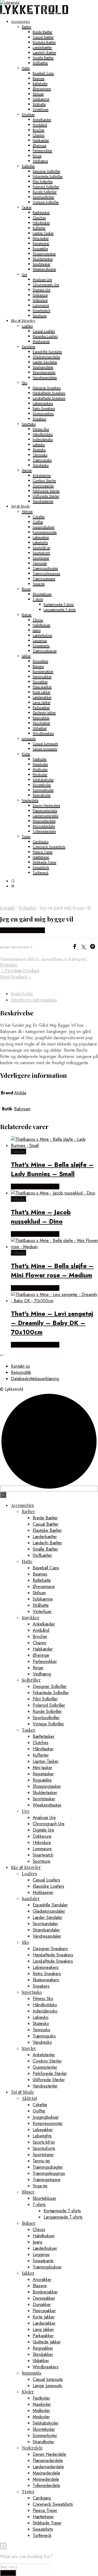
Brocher (39, 130)
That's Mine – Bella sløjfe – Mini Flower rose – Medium (52, 1270)
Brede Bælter (42, 32)
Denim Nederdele (46, 805)
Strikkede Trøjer (45, 862)
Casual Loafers (44, 331)
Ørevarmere (42, 89)
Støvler (27, 470)
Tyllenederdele (44, 831)
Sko (24, 383)
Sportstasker (42, 264)
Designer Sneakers (47, 388)
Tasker (27, 207)
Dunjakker (40, 682)
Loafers (27, 326)
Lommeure (41, 305)
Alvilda (20, 1093)
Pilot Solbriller (43, 181)
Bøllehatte (40, 83)
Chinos (38, 620)
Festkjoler (40, 759)
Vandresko (41, 465)
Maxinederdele (44, 821)
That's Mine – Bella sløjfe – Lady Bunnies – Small (52, 1169)
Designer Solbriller (46, 171)
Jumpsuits (29, 738)
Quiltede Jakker (44, 713)
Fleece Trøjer (43, 852)
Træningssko (42, 460)
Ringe (37, 156)
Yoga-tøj (39, 584)
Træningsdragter (45, 568)
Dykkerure (40, 295)
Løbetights (40, 542)
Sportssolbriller (43, 197)
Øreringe (39, 145)
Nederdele (30, 800)
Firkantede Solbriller (48, 176)
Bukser (27, 615)
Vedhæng (40, 161)
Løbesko (39, 444)
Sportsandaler (43, 367)
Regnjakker (41, 718)
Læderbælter (42, 47)
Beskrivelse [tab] (22, 994)
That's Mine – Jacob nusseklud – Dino (41, 1217)
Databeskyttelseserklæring (35, 1379)
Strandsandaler (44, 372)
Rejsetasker (41, 243)
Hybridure (40, 300)
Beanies (39, 78)
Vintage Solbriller (46, 202)
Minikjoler (40, 774)
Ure (24, 274)
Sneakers (39, 419)
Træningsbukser (45, 651)
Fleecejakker (42, 687)
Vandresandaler (45, 377)
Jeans (37, 630)
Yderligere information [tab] (34, 1000)
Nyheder (27, 908)
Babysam (22, 1109)
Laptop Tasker (43, 233)
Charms (39, 135)
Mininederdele (44, 826)
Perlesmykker (42, 150)
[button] (13, 881)
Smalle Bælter (43, 58)
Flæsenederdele (45, 811)
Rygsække (40, 248)
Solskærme (41, 99)
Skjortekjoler (42, 785)
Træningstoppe (44, 579)
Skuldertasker (43, 259)
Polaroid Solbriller (46, 187)
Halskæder (41, 140)
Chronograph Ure (46, 285)
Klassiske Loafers (45, 336)
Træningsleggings (46, 573)
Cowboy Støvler (44, 481)
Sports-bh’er (41, 548)
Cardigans (41, 842)
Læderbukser (42, 635)
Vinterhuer (41, 109)
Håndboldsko (43, 434)
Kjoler (26, 754)
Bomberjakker (43, 671)
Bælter (27, 27)
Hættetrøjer (41, 857)
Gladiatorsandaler (46, 357)
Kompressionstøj (45, 532)
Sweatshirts (41, 867)
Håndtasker (41, 223)
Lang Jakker (42, 702)
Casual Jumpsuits (45, 744)
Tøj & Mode (20, 506)
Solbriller (28, 166)
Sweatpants (41, 646)
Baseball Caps (43, 73)
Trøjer (26, 836)
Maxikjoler (40, 764)
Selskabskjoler (43, 780)
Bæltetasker (41, 212)
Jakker (26, 656)
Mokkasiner (41, 341)
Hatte (26, 68)
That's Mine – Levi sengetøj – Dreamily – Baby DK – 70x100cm (52, 1323)
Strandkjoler (42, 795)
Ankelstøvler (42, 475)
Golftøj (38, 522)
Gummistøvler (43, 486)
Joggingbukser (44, 527)
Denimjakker (42, 677)
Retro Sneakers (44, 408)
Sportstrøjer (41, 558)
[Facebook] (77, 948)
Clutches (39, 218)
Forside (7, 908)
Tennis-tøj (40, 563)
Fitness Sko (41, 429)
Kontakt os (20, 1366)
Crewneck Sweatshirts (49, 847)
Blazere (38, 666)
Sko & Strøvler (23, 320)
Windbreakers (43, 733)
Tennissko (40, 455)
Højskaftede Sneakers (49, 393)
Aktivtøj (27, 511)
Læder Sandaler (45, 362)
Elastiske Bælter (44, 42)
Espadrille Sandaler (47, 352)
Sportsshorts (41, 553)
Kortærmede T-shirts (59, 604)
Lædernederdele (45, 816)
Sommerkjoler (43, 790)
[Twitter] (86, 948)
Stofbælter (40, 63)
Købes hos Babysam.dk (22, 930)
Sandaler (29, 346)
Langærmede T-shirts (60, 609)
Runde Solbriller (45, 192)
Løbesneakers (43, 403)
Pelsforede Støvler (46, 491)
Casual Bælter (43, 37)
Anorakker (40, 661)
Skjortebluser (42, 594)
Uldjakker (40, 728)
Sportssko (29, 424)
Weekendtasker (44, 269)
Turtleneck (41, 872)
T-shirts (38, 599)
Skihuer (38, 94)
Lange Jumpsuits (45, 749)
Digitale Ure (42, 290)
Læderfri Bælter (44, 53)
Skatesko (39, 450)
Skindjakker (41, 723)
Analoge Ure (42, 279)
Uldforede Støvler (46, 496)
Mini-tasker (41, 238)
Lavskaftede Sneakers (49, 398)
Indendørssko (43, 439)
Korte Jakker (42, 692)
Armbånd (40, 125)
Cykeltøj (39, 517)
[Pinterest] (94, 948)
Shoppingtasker (44, 254)
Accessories (20, 21)
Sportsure (40, 316)
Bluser (26, 589)
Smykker (28, 114)
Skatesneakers (43, 414)
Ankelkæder (42, 120)
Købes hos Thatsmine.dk (35, 1186)
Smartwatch (42, 310)
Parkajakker (41, 707)
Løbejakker (41, 537)
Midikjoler (40, 769)
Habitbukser (42, 625)
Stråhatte (39, 104)
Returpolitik (21, 1372)
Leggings (40, 640)
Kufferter (39, 228)
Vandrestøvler (43, 501)
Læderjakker (42, 697)
